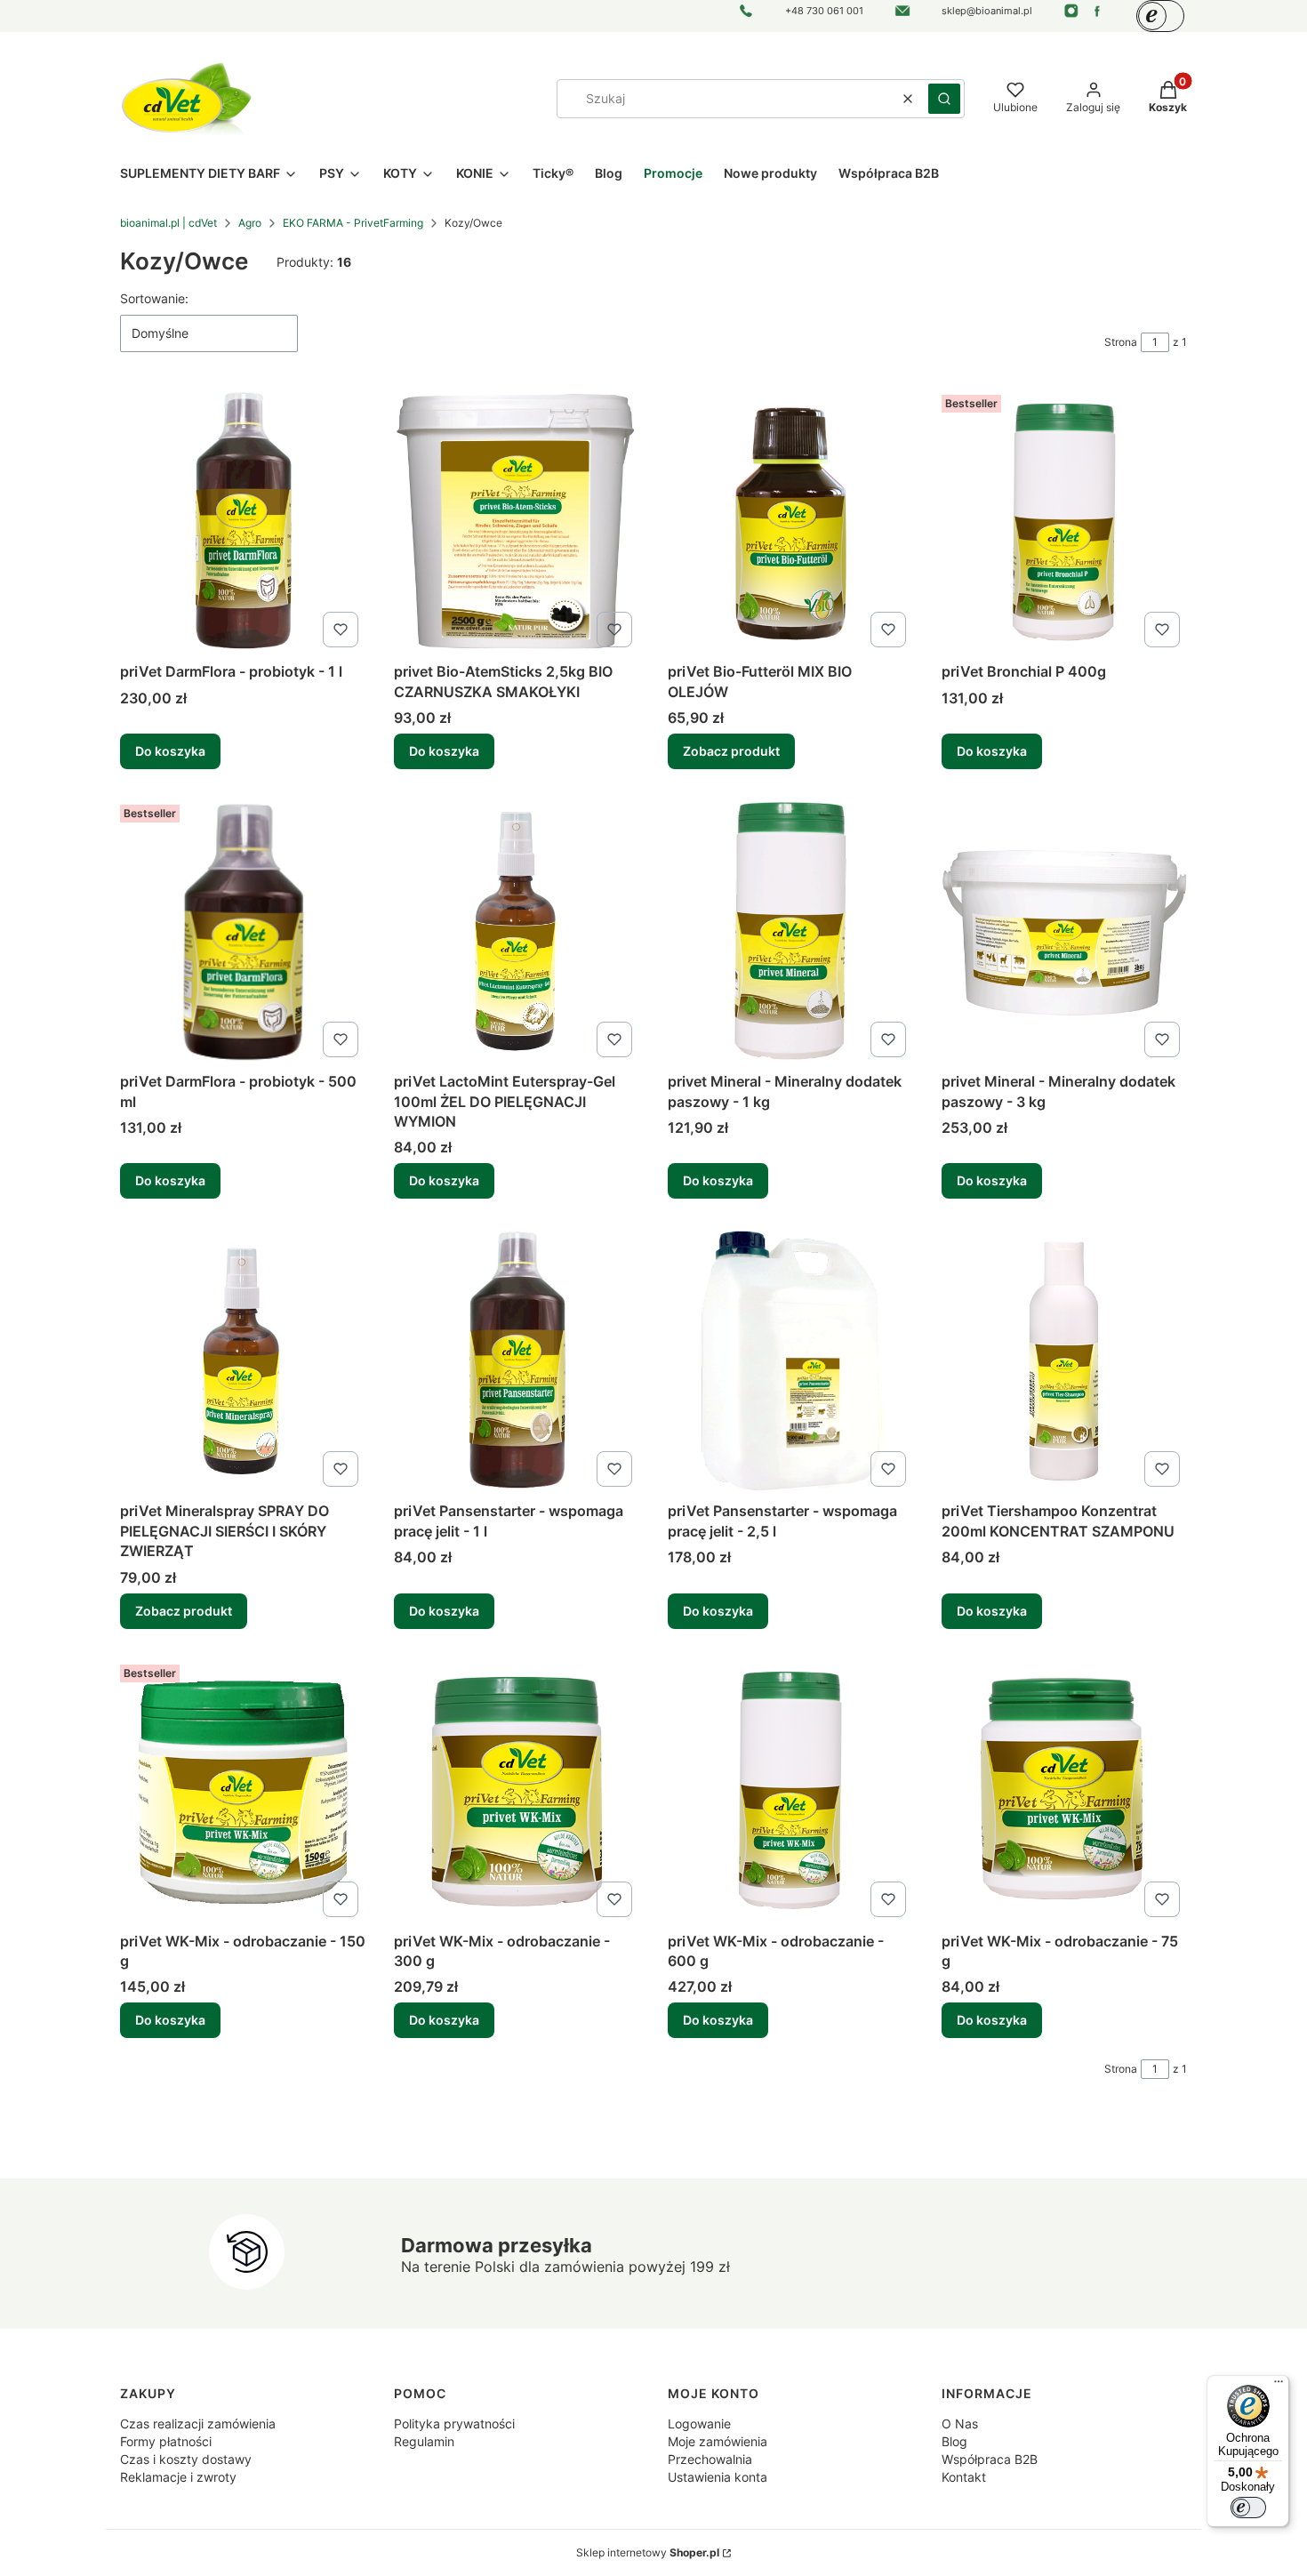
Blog (954, 2441)
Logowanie (699, 2424)
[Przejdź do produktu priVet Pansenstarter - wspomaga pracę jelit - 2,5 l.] (790, 1360)
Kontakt (964, 2477)
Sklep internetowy (648, 2552)
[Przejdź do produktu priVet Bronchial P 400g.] (1064, 521)
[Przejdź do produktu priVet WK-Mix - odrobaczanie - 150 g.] (243, 1791)
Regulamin (424, 2441)
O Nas (960, 2424)
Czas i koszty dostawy (186, 2459)
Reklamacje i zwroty (178, 2477)
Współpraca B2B (990, 2459)
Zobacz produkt (731, 751)
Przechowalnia (710, 2459)
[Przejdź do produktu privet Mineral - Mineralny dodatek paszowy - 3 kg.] (1064, 931)
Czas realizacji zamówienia (198, 2424)
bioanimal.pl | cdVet (168, 223)
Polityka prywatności (454, 2424)
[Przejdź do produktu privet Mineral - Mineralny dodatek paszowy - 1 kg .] (790, 931)
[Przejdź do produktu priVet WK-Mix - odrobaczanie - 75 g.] (1064, 1791)
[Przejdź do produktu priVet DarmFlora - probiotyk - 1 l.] (243, 521)
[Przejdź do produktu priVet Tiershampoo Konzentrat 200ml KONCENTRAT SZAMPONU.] (1064, 1360)
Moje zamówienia (718, 2441)
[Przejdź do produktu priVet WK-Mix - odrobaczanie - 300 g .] (517, 1791)
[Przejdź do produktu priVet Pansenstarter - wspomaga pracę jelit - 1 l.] (517, 1360)
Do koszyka (170, 751)
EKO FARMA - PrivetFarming (353, 223)
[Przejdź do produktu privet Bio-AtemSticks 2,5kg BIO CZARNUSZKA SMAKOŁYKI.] (517, 521)
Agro (250, 223)
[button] (944, 99)
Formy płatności (166, 2441)
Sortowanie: (154, 298)
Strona (1121, 342)
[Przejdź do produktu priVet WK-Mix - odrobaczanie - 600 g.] (790, 1791)
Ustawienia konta (718, 2477)
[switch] (1248, 2508)
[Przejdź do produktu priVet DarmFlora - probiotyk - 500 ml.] (243, 931)
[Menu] (1279, 2386)
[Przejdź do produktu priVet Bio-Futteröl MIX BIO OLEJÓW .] (790, 521)
